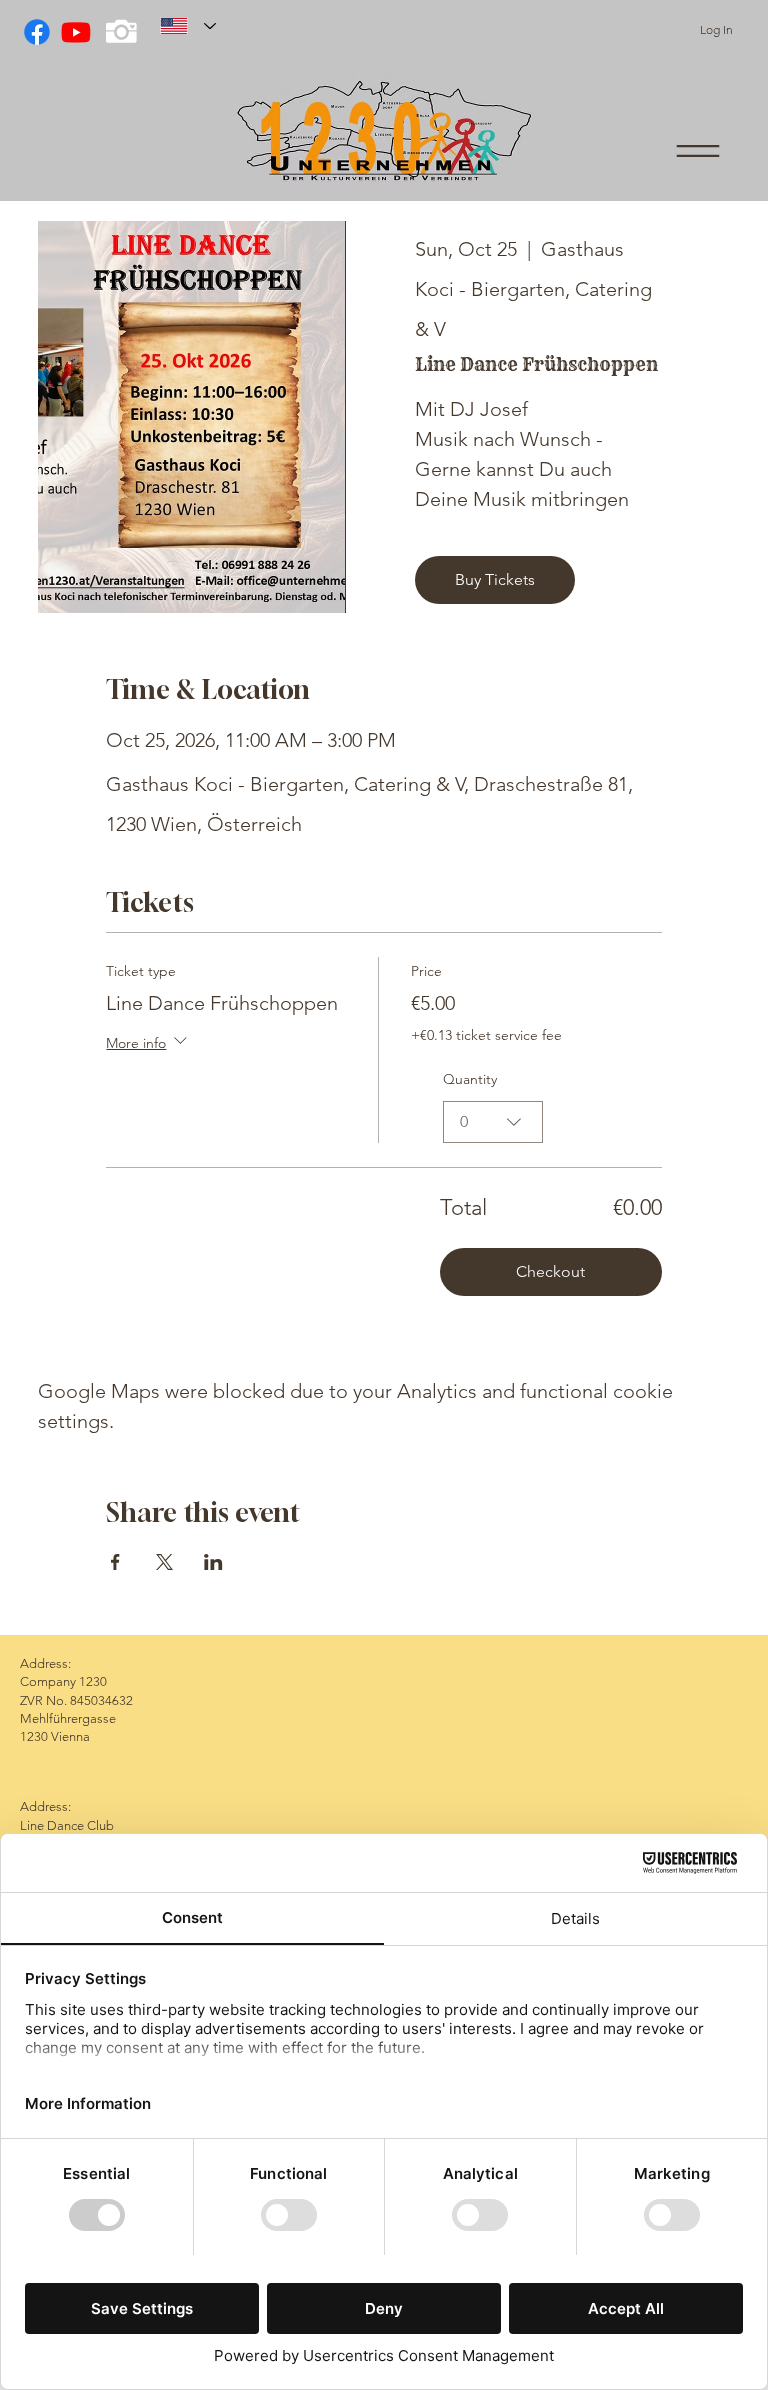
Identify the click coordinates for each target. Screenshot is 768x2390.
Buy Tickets (495, 579)
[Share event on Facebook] (115, 1562)
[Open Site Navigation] (698, 151)
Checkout (550, 1271)
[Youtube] (76, 32)
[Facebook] (37, 32)
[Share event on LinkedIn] (213, 1562)
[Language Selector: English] (188, 26)
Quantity (470, 1079)
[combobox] (493, 1122)
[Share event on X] (164, 1562)
